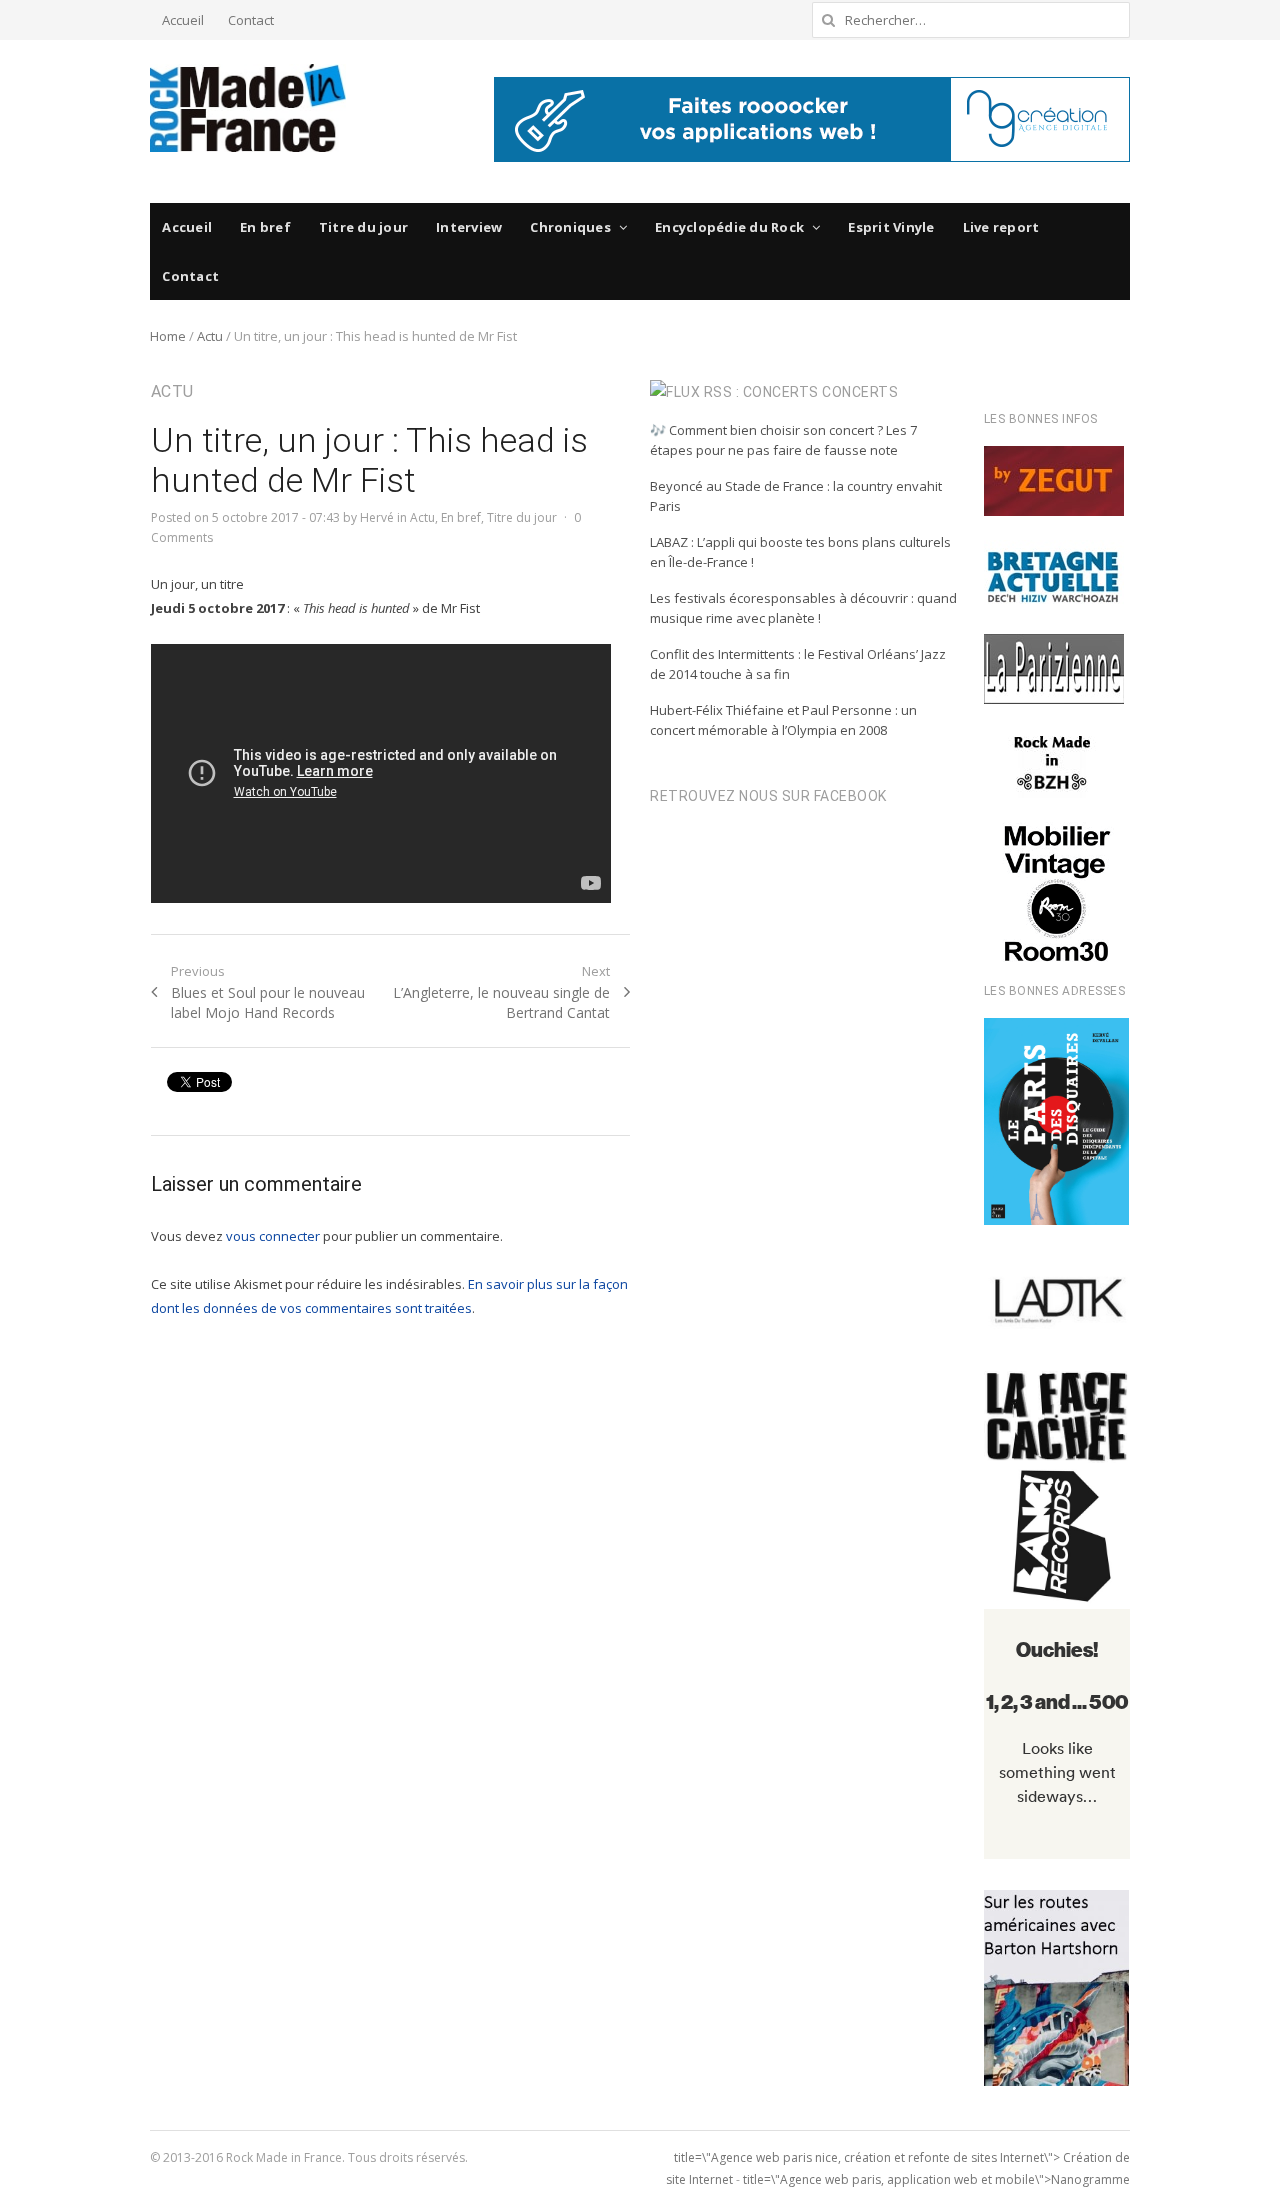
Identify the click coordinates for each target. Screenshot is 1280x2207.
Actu (210, 336)
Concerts (860, 392)
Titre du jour (363, 227)
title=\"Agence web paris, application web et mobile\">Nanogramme (936, 2179)
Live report (1001, 227)
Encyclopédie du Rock (729, 227)
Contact (251, 20)
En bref (265, 227)
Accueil (183, 20)
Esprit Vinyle (891, 227)
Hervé (377, 517)
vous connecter (273, 1236)
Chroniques (570, 227)
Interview (469, 227)
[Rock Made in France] (248, 108)
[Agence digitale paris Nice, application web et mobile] (812, 119)
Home (168, 336)
